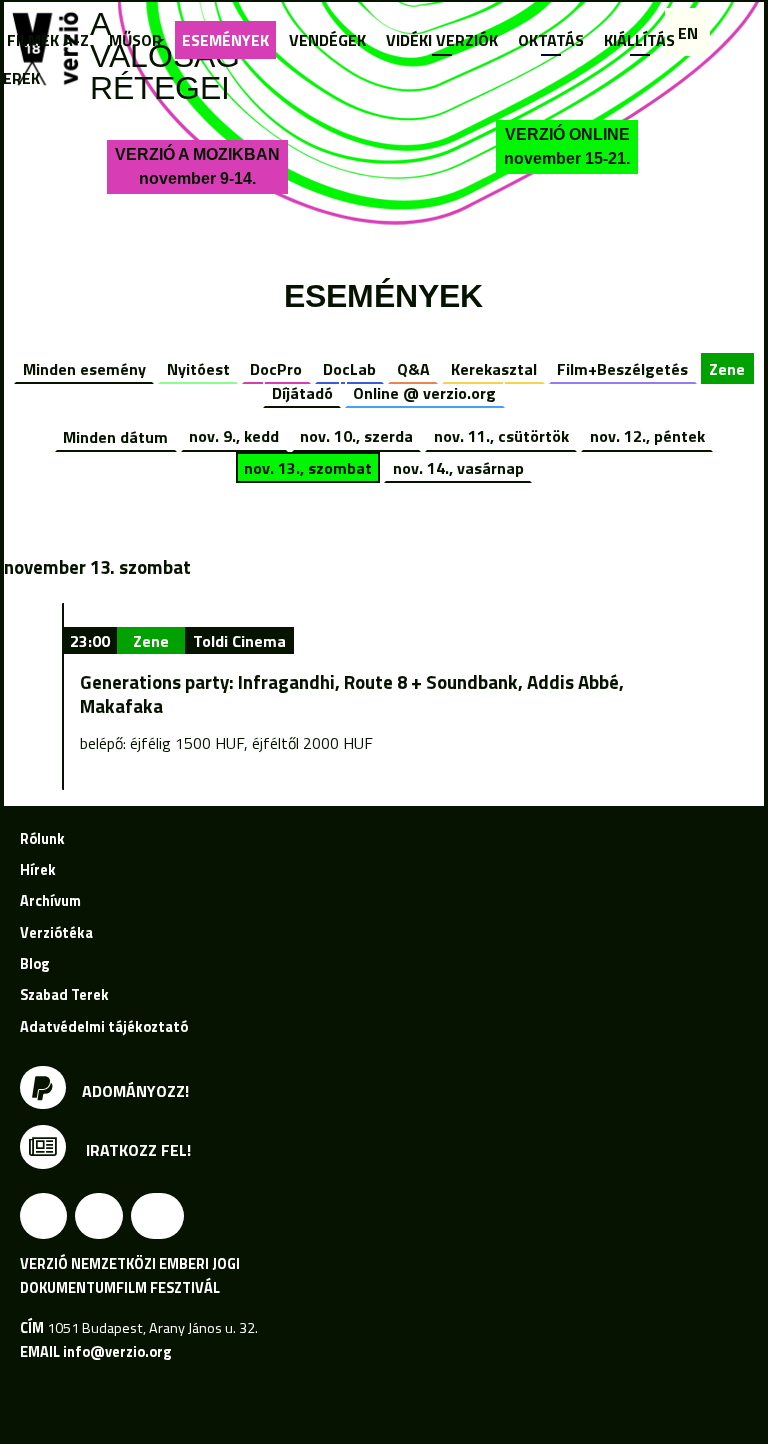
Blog (34, 964)
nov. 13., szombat (308, 468)
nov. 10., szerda (356, 436)
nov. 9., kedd (234, 436)
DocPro (276, 369)
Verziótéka (56, 933)
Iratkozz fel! (136, 1150)
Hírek (38, 870)
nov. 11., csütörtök (501, 436)
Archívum (50, 901)
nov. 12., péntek (647, 436)
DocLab (349, 369)
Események (225, 40)
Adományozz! (135, 1091)
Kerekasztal (494, 369)
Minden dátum (115, 436)
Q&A (413, 369)
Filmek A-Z (48, 40)
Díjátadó (302, 393)
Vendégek (327, 40)
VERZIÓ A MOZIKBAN (197, 166)
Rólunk (42, 839)
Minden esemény (84, 369)
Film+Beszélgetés (622, 369)
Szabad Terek (64, 995)
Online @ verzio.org (424, 393)
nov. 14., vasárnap (458, 468)
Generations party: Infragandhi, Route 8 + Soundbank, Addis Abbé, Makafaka (352, 694)
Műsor (135, 40)
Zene (727, 369)
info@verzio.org (117, 1352)
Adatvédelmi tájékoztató (104, 1027)
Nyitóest (198, 369)
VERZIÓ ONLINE (567, 146)
